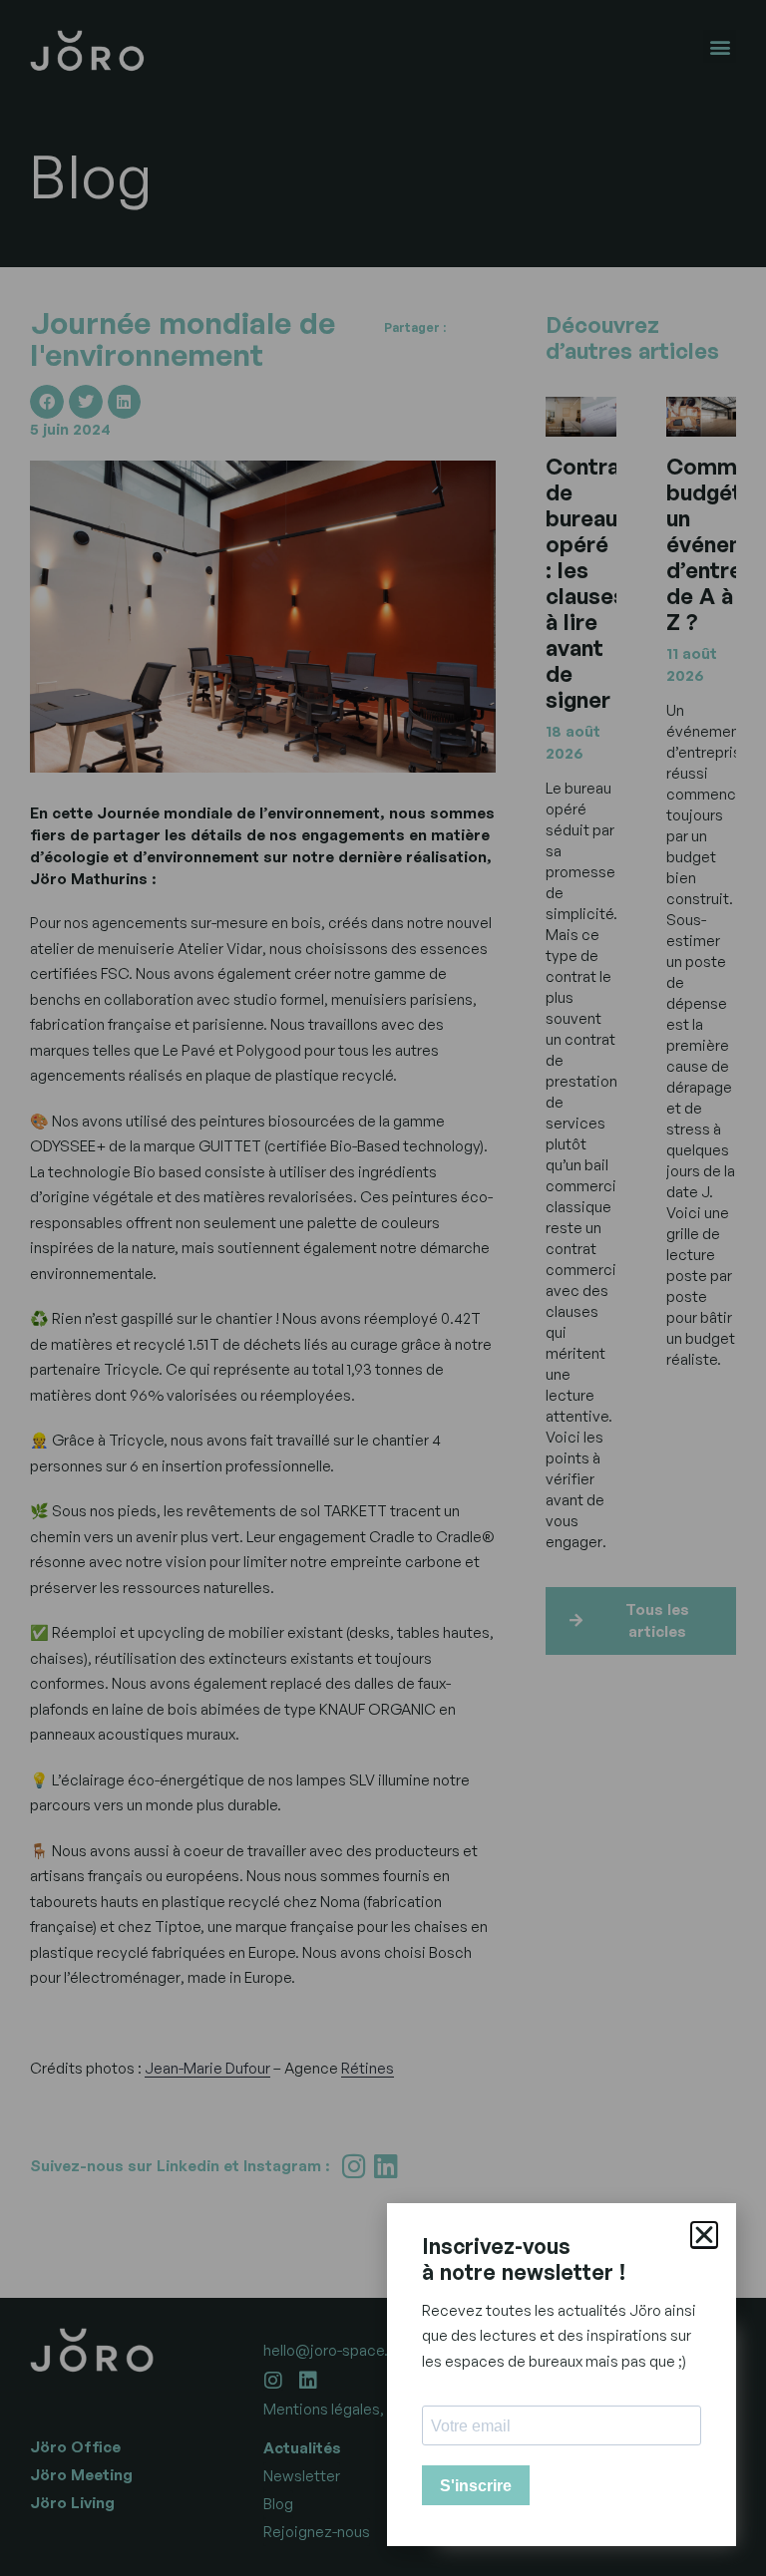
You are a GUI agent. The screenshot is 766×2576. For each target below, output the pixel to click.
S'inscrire (476, 2486)
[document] (383, 1288)
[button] (704, 2235)
